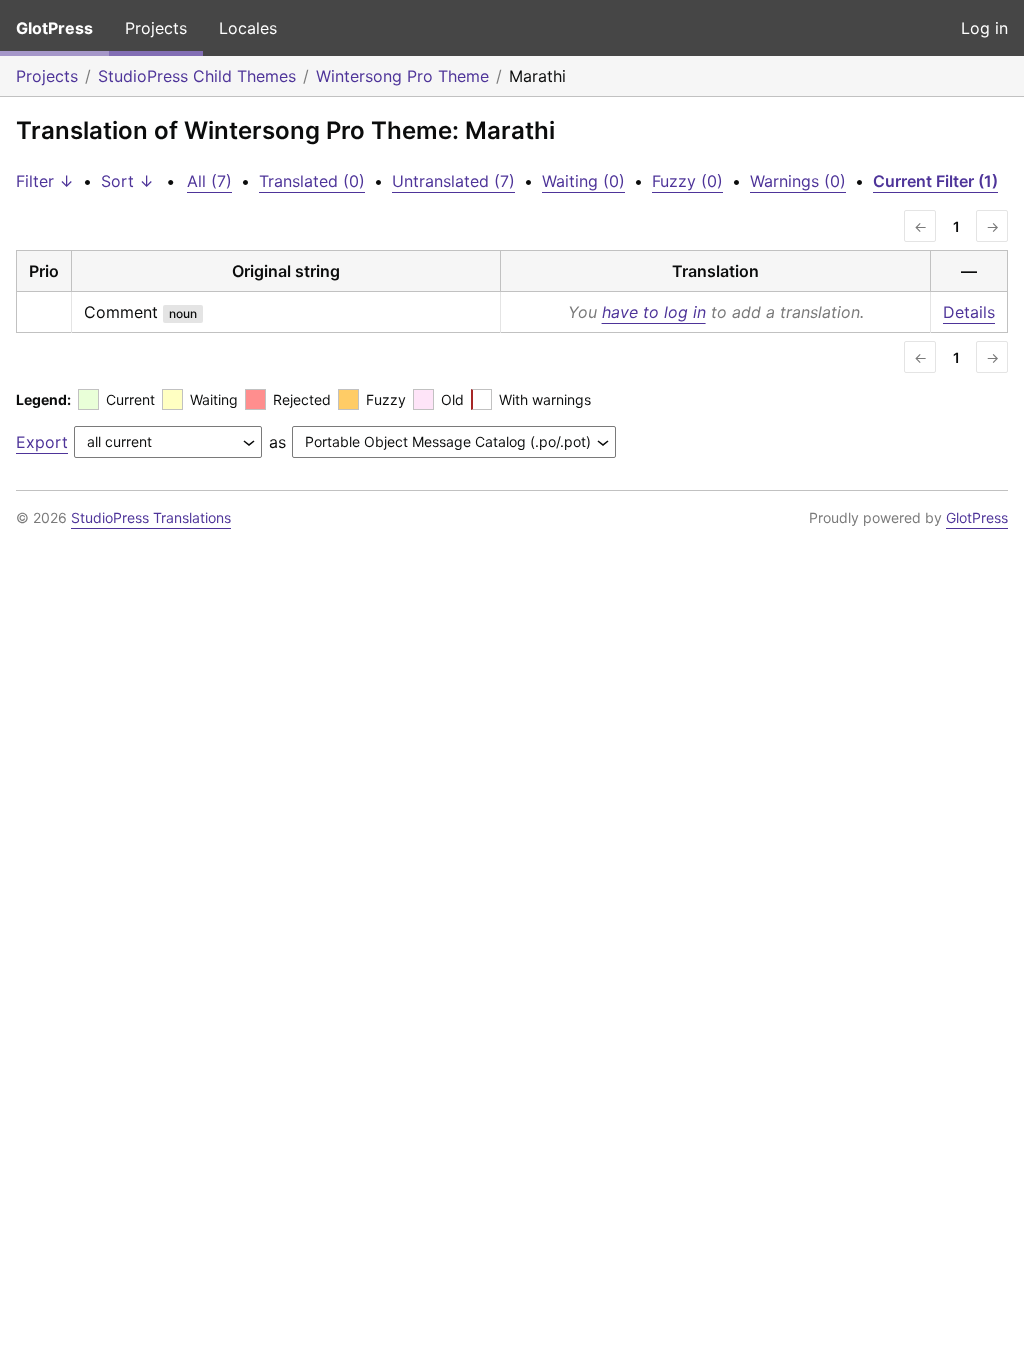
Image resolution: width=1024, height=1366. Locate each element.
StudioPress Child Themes (197, 76)
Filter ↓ (45, 181)
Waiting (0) (583, 181)
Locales (248, 28)
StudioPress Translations (151, 517)
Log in (984, 28)
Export (42, 442)
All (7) (209, 181)
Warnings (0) (798, 181)
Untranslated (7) (453, 181)
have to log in (654, 312)
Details (969, 312)
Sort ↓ (127, 181)
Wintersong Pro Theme (402, 76)
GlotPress (54, 28)
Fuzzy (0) (687, 181)
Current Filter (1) (935, 181)
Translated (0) (312, 181)
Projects (156, 28)
